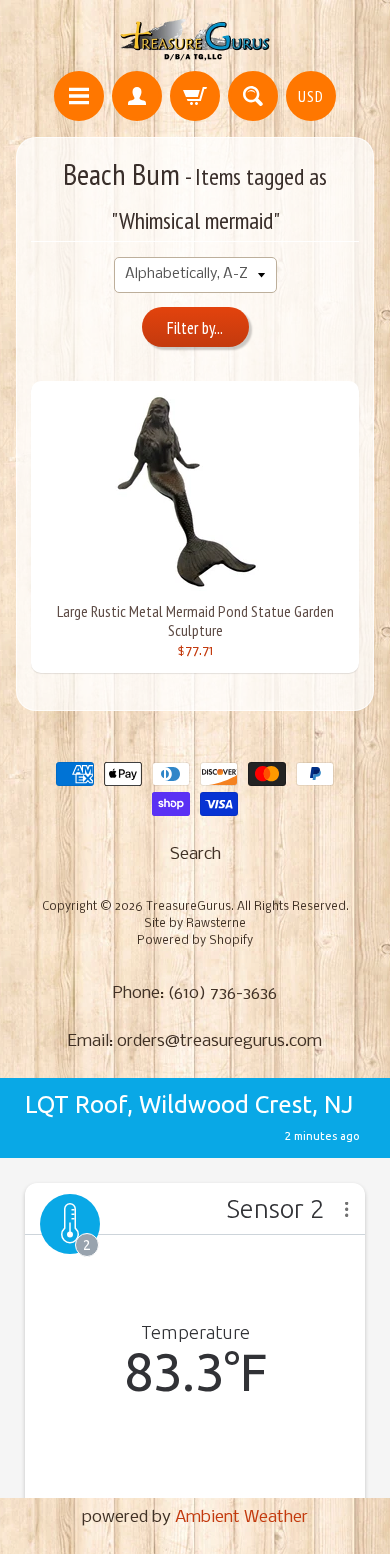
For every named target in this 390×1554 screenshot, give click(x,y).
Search (195, 854)
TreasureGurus (188, 907)
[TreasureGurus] (195, 38)
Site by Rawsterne (195, 924)
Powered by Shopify (195, 941)
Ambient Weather (241, 1517)
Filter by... (195, 328)
